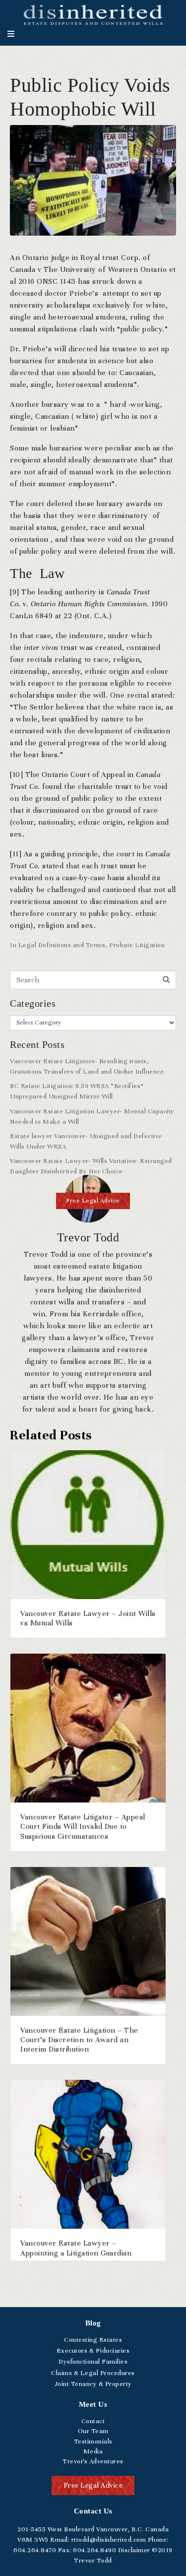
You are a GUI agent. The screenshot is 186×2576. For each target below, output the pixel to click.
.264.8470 (35, 2550)
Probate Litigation (137, 945)
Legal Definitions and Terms (62, 945)
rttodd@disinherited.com (108, 2540)
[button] (93, 1201)
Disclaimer (134, 2550)
